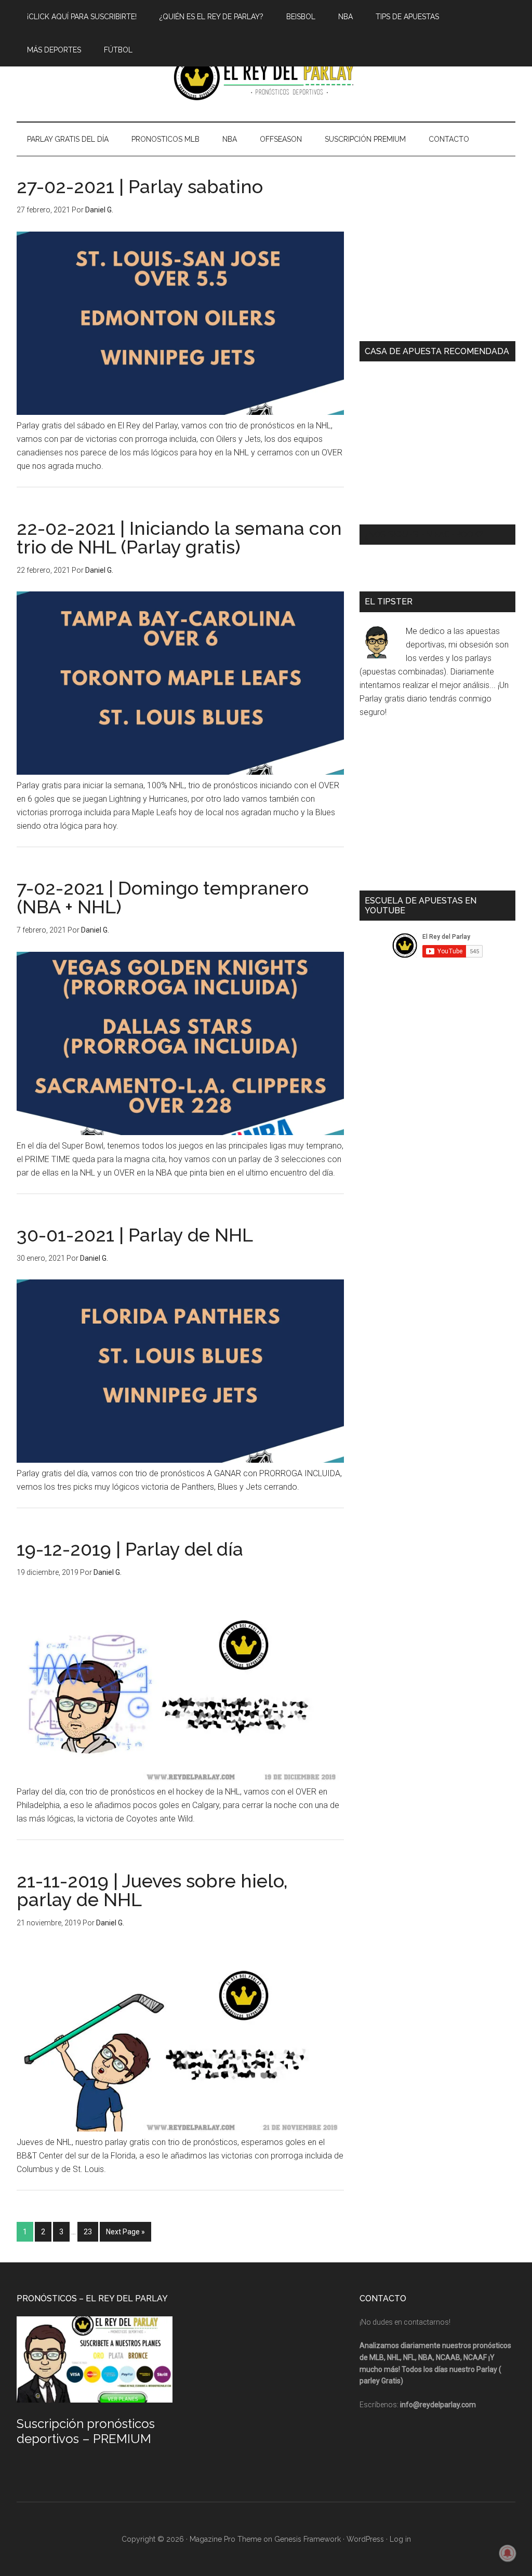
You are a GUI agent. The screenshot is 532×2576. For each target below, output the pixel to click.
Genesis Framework (308, 2539)
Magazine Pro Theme (225, 2539)
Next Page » (125, 2232)
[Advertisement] (437, 255)
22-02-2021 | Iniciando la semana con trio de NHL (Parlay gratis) (179, 537)
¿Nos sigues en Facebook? (424, 535)
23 (88, 2232)
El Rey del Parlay (266, 77)
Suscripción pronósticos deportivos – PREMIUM (86, 2431)
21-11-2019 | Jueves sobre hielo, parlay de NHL (152, 1890)
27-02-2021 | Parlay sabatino (140, 186)
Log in (400, 2539)
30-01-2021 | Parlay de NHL (135, 1235)
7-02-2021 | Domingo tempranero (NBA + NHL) (163, 897)
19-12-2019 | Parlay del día (130, 1549)
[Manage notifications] (508, 2553)
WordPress (365, 2539)
